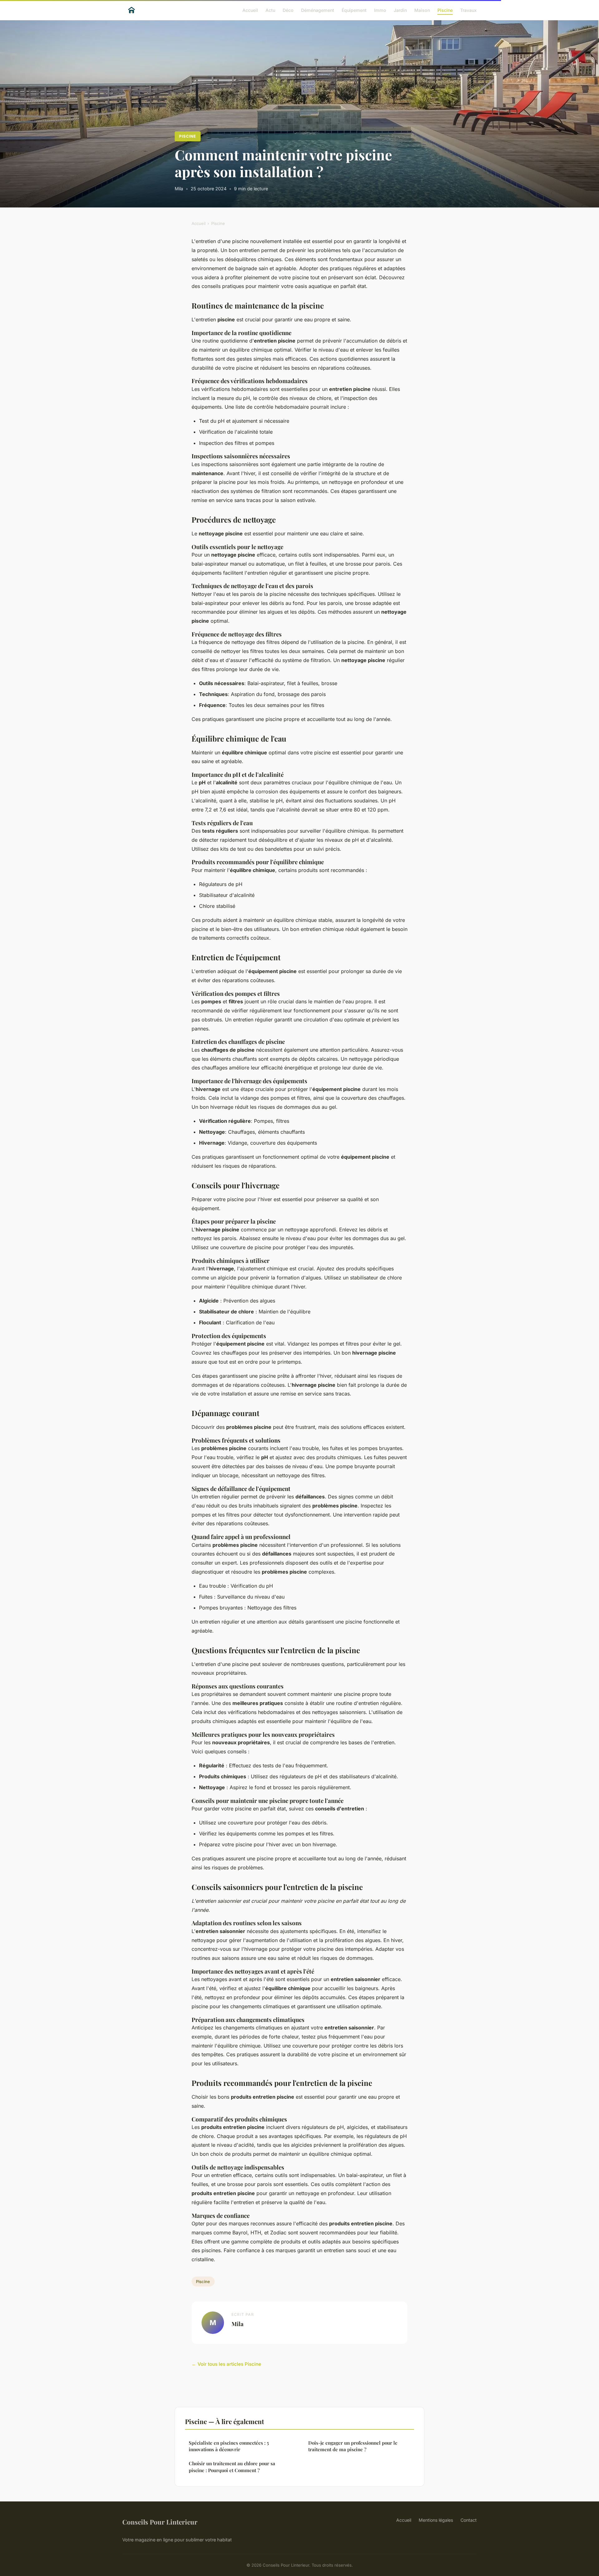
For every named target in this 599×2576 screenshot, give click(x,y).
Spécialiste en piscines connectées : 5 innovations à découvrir (229, 2446)
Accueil (250, 10)
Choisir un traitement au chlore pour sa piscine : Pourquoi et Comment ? (232, 2467)
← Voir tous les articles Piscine (226, 2364)
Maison (422, 10)
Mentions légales (436, 2520)
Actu (270, 10)
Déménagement (318, 10)
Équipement (354, 10)
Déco (288, 10)
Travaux (468, 10)
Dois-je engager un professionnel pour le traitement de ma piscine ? (353, 2446)
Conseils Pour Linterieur (160, 2522)
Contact (469, 2520)
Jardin (400, 10)
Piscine (445, 10)
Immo (380, 10)
